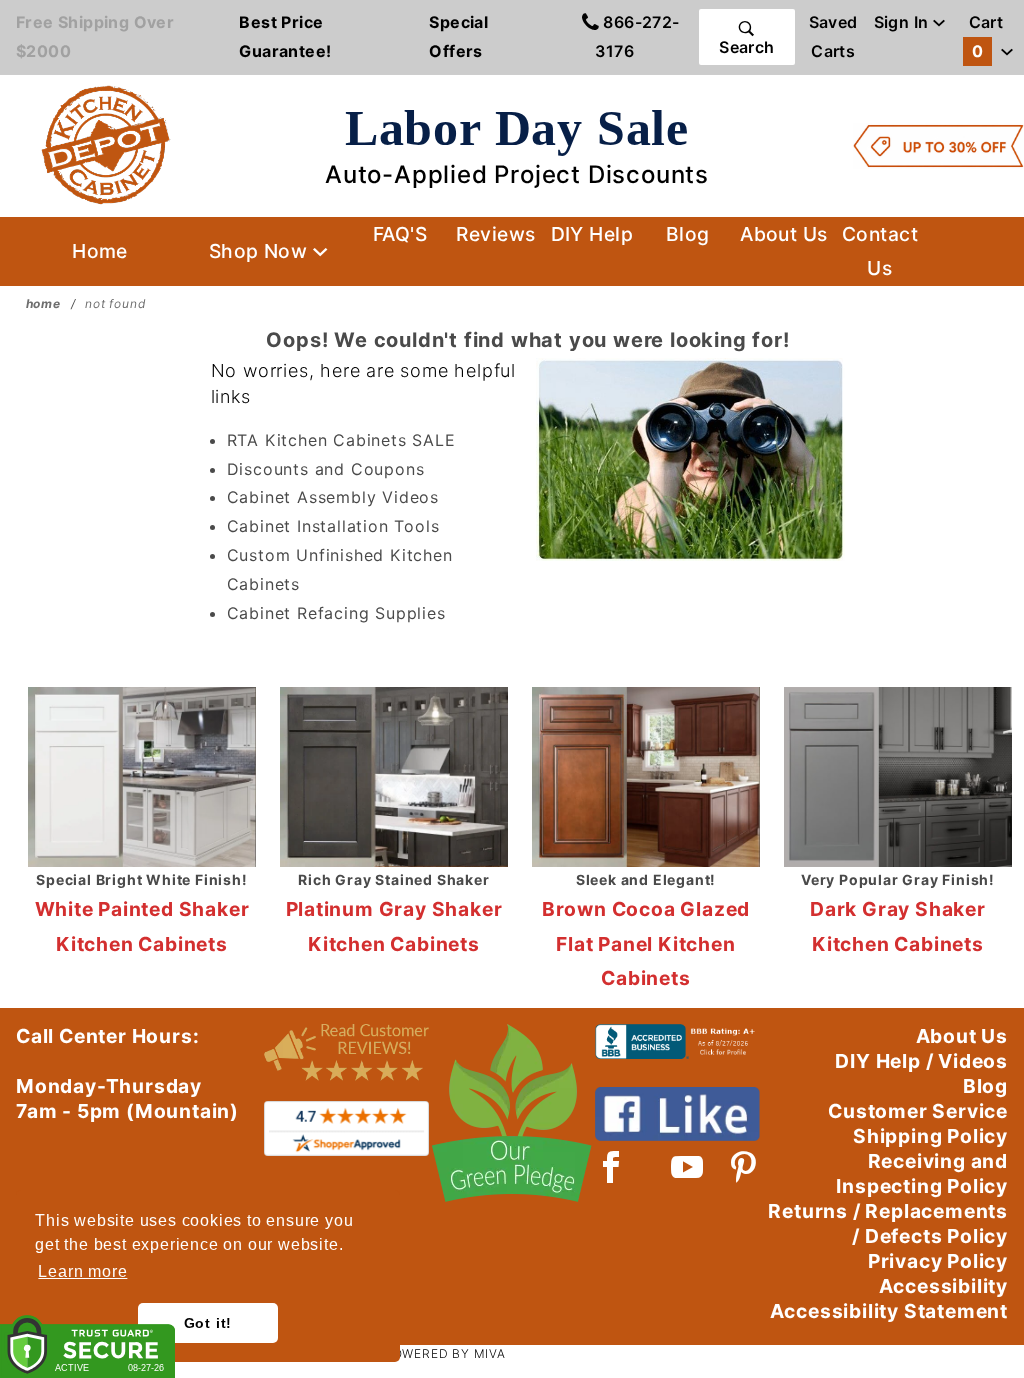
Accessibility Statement (889, 1311)
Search (746, 47)
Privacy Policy (938, 1261)
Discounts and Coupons (326, 469)
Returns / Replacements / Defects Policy (888, 1223)
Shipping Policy (930, 1136)
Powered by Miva (445, 1353)
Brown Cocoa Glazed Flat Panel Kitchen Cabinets (646, 943)
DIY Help (592, 234)
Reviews (495, 234)
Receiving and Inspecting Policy (922, 1173)
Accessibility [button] (943, 1286)
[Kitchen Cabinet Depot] (106, 144)
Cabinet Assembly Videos (333, 497)
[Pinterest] (743, 1167)
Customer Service (918, 1111)
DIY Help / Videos (921, 1061)
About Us (784, 234)
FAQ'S (400, 234)
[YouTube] (688, 1167)
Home (100, 251)
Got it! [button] (208, 1323)
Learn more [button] (82, 1271)
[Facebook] (611, 1167)
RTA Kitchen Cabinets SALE (341, 440)
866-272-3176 (637, 36)
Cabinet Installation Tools (333, 526)
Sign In (903, 22)
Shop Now (261, 251)
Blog (688, 234)
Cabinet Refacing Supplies (336, 613)
